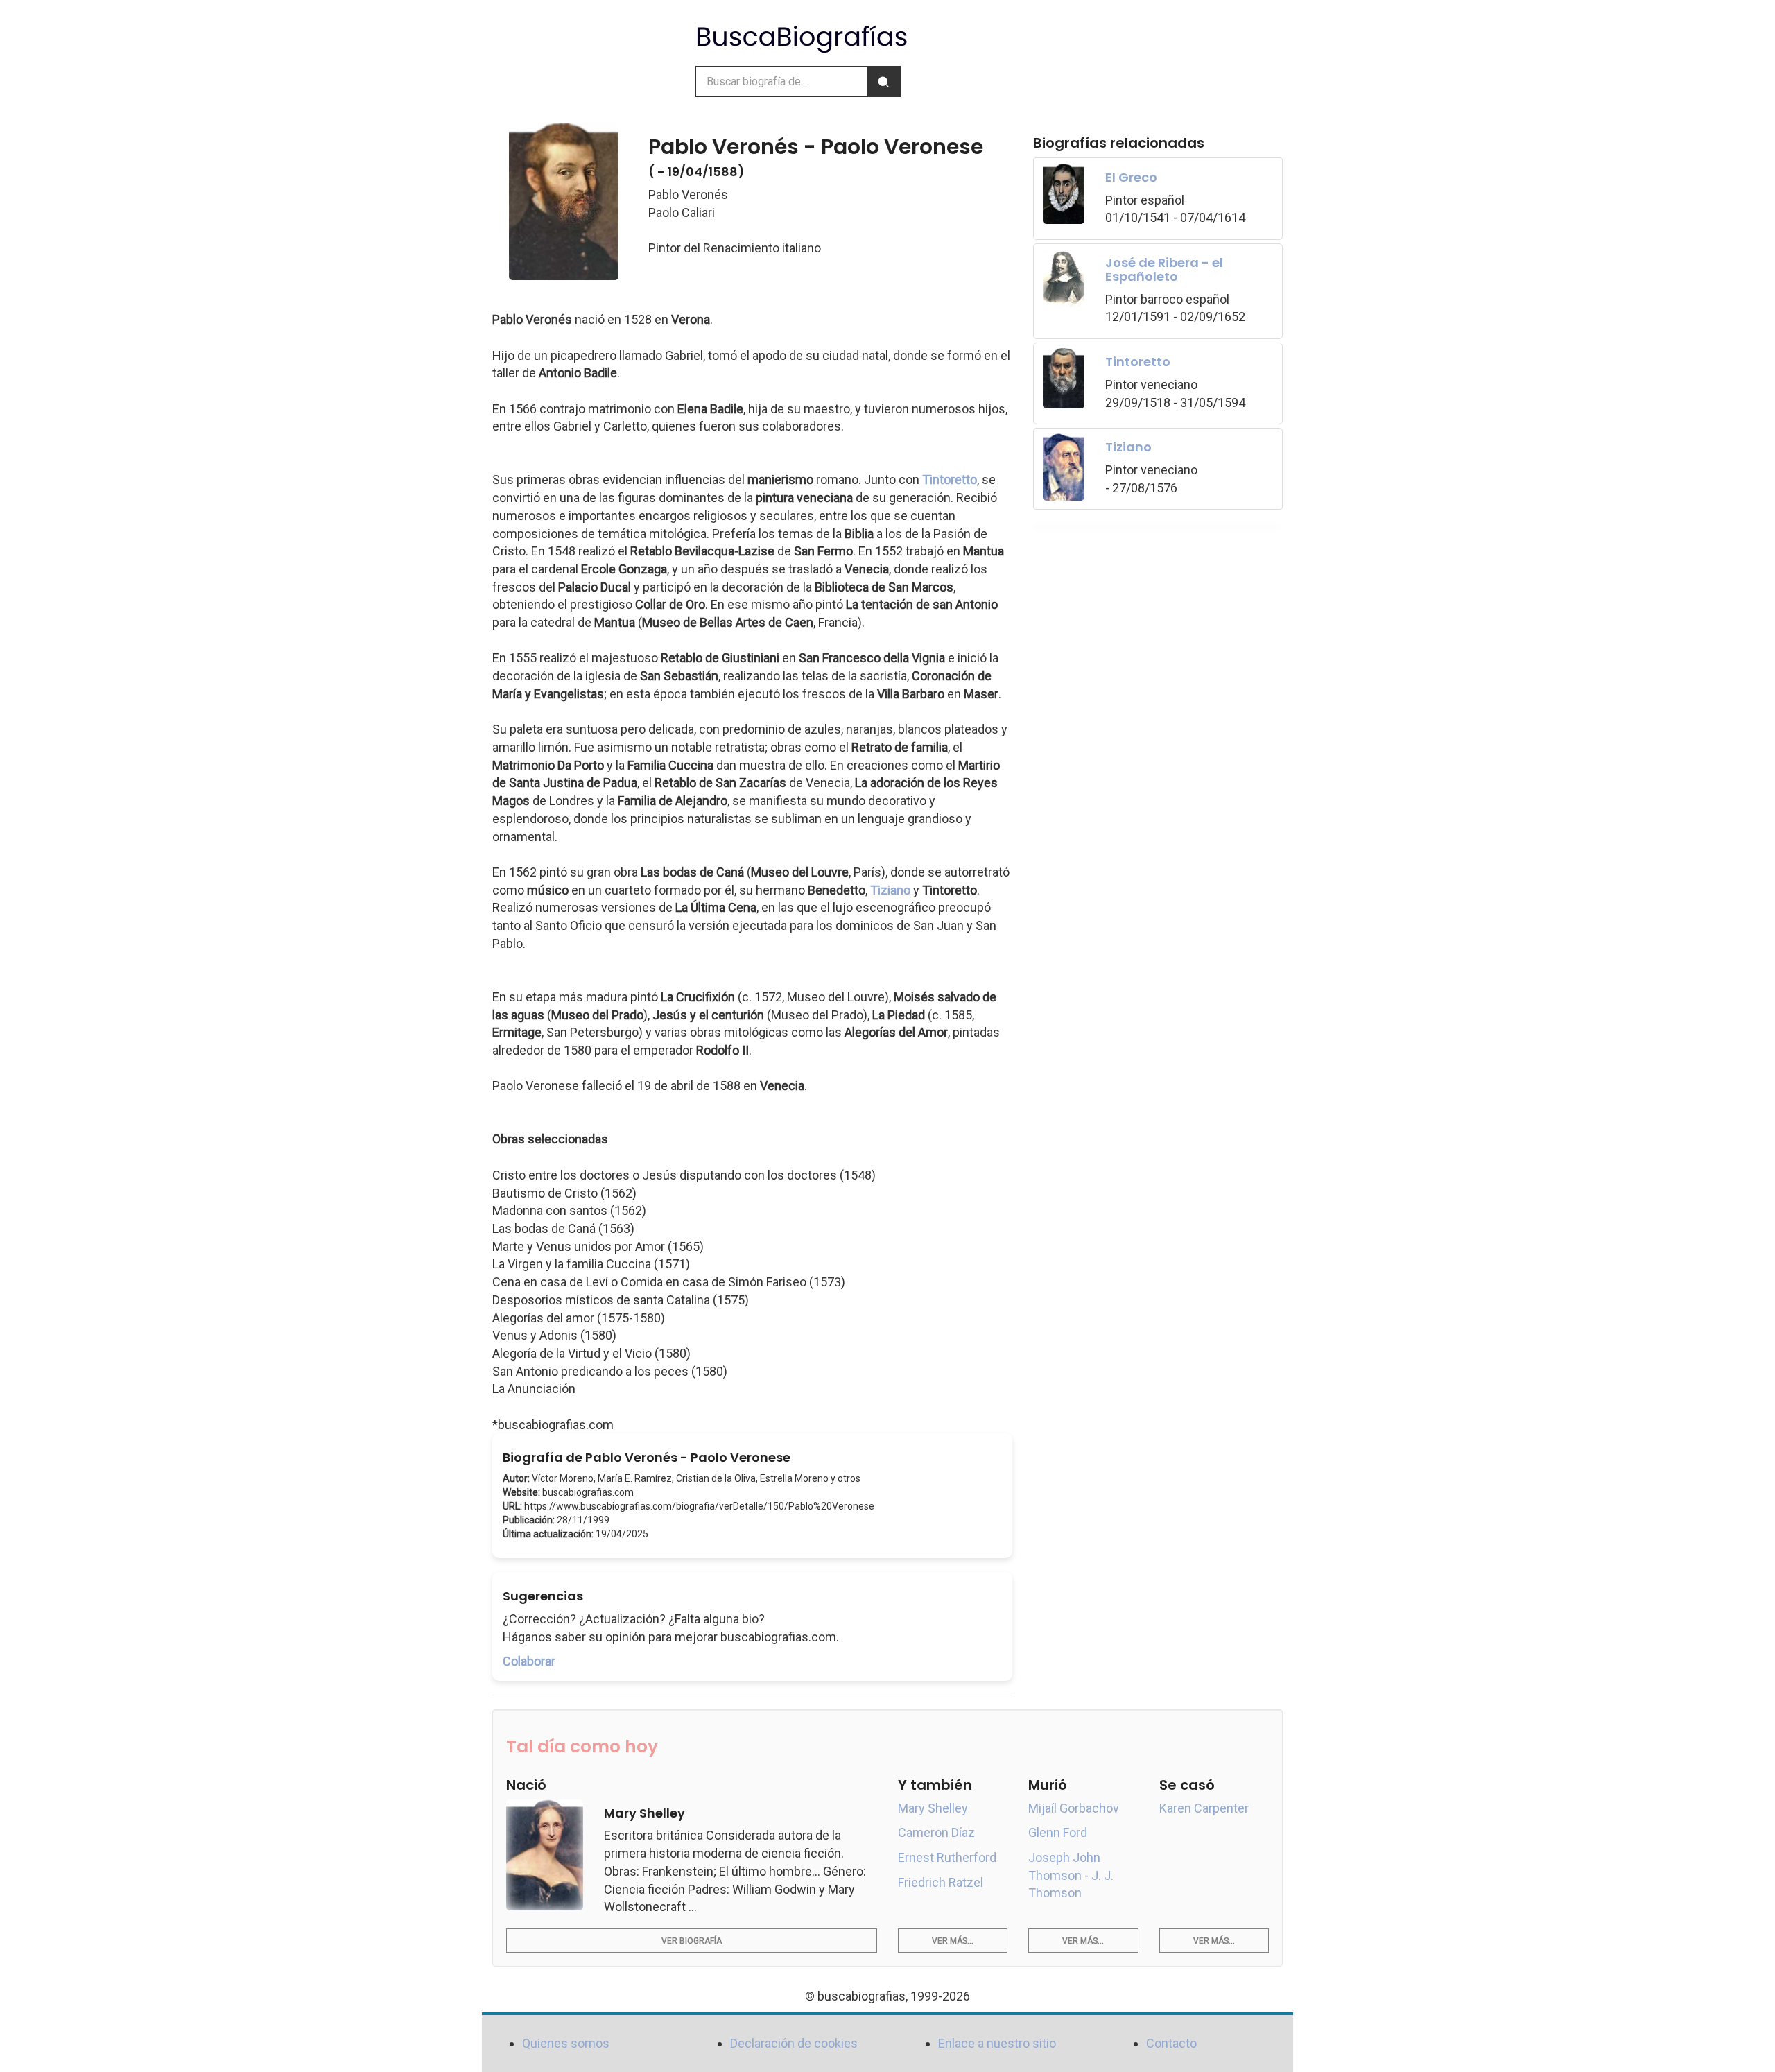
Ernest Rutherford (947, 1857)
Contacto (1171, 2043)
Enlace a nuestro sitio (997, 2043)
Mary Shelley (933, 1808)
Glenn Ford (1058, 1832)
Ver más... (953, 1941)
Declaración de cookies (794, 2043)
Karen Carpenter (1204, 1808)
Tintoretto (950, 480)
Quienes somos (566, 2043)
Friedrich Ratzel (941, 1882)
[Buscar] (883, 81)
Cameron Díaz (936, 1832)
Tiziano (890, 890)
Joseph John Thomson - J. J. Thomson (1071, 1875)
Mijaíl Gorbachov (1074, 1808)
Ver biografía (692, 1941)
